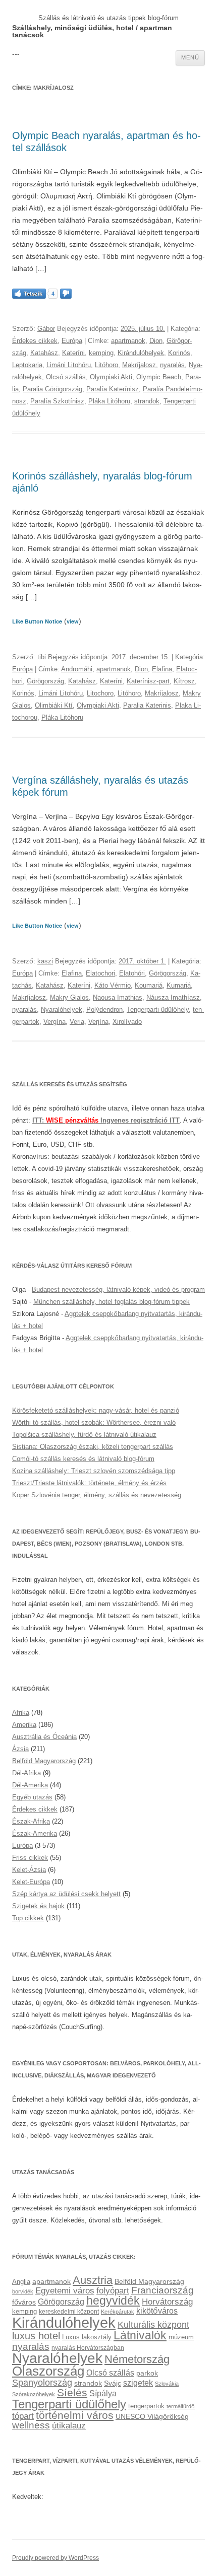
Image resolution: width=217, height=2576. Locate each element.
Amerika (24, 1725)
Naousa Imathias (118, 997)
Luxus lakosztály (87, 2337)
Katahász (44, 353)
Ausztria (93, 2280)
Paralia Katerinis (147, 705)
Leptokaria (27, 365)
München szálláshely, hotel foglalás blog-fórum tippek (112, 1302)
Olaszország (48, 2371)
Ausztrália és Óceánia (44, 1737)
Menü (190, 57)
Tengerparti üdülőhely (158, 1009)
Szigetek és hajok (38, 1906)
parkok (147, 2373)
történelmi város (75, 2415)
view (73, 621)
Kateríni (73, 353)
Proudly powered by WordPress (56, 2558)
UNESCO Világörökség (152, 2416)
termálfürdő (181, 2406)
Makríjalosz (139, 365)
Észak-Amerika (35, 1833)
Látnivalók (140, 2335)
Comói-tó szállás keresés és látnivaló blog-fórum (83, 1459)
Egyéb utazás (32, 1797)
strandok (147, 401)
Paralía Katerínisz (113, 389)
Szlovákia (167, 2384)
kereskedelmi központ (69, 2312)
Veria (77, 1022)
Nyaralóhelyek (62, 1009)
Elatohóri (132, 973)
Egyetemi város (65, 2290)
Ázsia (20, 1749)
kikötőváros (157, 2311)
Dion (156, 341)
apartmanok (128, 341)
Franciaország (162, 2290)
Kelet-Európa (31, 1882)
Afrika (21, 1713)
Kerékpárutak (118, 2312)
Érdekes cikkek (35, 341)
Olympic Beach (159, 377)
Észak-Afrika (31, 1821)
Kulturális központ (153, 2324)
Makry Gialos (69, 997)
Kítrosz (184, 681)
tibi (42, 657)
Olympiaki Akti (111, 377)
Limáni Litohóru (69, 365)
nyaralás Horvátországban (88, 2348)
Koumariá (149, 985)
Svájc (113, 2383)
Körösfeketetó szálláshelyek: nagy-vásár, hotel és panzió (96, 1410)
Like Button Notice (37, 621)
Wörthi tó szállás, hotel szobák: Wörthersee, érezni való (94, 1422)
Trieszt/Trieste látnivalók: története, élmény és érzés (89, 1483)
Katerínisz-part (148, 681)
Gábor (46, 329)
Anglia (21, 2282)
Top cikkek (28, 1918)
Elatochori (100, 973)
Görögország (45, 681)
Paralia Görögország (52, 389)
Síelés (72, 2392)
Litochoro (100, 693)
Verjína (98, 1022)
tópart (23, 2416)
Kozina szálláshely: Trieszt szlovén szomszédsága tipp (94, 1471)
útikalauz (69, 2425)
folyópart (113, 2291)
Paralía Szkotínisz (57, 401)
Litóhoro (106, 365)
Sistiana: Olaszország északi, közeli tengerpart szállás (93, 1447)
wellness (31, 2425)
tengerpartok (146, 2406)
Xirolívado (127, 1022)
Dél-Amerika (30, 1785)
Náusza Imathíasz (173, 997)
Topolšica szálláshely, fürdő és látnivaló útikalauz (84, 1435)
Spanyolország (42, 2382)
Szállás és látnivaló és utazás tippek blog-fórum (108, 18)
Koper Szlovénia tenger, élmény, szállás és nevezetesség (97, 1495)
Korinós (179, 353)
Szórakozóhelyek (34, 2394)
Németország (137, 2359)
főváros (24, 2302)
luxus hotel (36, 2336)
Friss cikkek (30, 1858)
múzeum (181, 2337)
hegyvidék (113, 2301)
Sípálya (103, 2393)
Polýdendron (104, 1009)
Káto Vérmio (113, 985)
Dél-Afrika (26, 1773)
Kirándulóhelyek (141, 353)
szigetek (138, 2383)
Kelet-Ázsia (29, 1870)
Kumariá (179, 985)
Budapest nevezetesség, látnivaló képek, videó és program (118, 1290)
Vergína (55, 1022)
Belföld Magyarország (44, 1761)
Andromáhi (77, 669)
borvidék (23, 2291)
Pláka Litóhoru (109, 401)
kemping (101, 353)
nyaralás (172, 365)
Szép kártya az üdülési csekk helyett (66, 1894)
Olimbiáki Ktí (54, 705)
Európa (72, 341)
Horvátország (167, 2302)
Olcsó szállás (66, 377)
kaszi (45, 961)
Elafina (162, 669)
